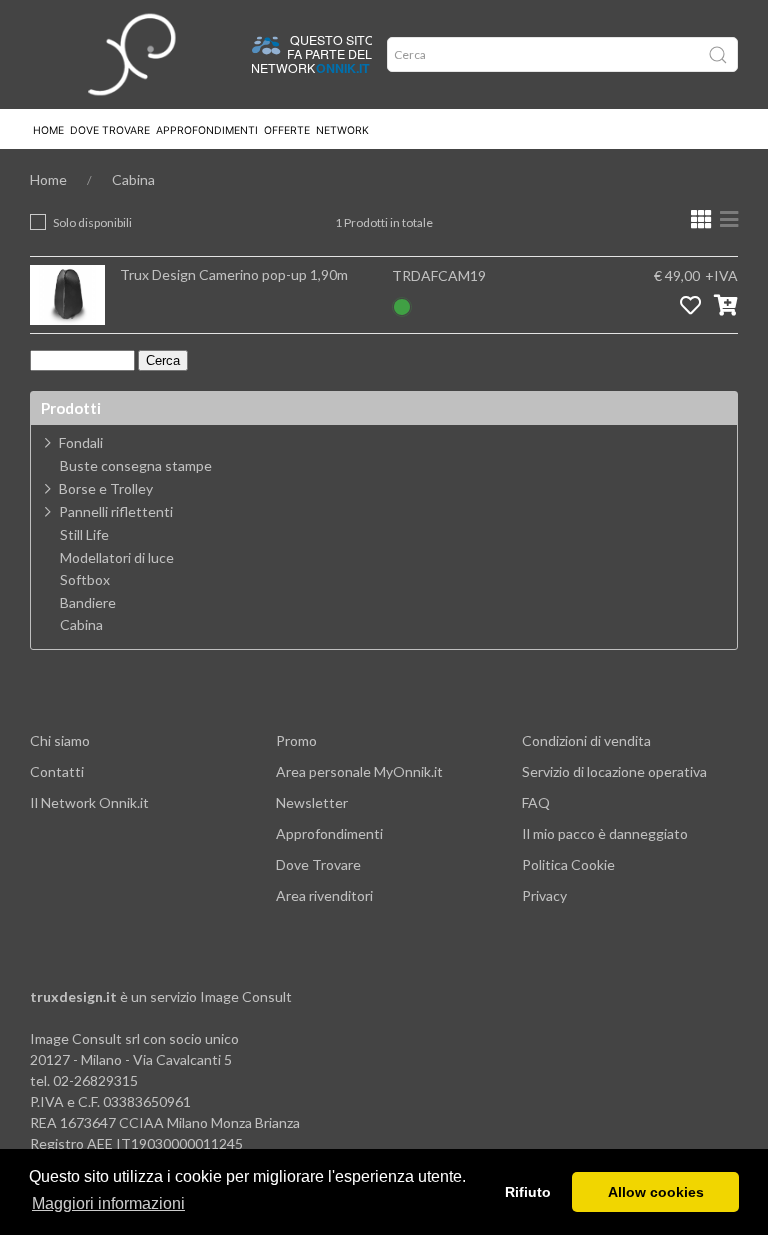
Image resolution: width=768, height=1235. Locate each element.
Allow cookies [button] (656, 1192)
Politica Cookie (568, 864)
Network (342, 130)
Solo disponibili (92, 222)
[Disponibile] (402, 304)
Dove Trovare (318, 864)
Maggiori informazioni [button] (108, 1203)
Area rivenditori (324, 895)
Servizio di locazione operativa (614, 771)
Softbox (85, 580)
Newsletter (312, 802)
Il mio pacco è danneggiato (605, 833)
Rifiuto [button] (528, 1192)
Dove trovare (110, 130)
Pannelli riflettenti (116, 511)
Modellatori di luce (117, 558)
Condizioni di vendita (586, 740)
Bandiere (88, 603)
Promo (296, 740)
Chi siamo (60, 740)
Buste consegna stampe (136, 466)
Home (48, 130)
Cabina (133, 179)
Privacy (544, 895)
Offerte (287, 130)
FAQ (536, 802)
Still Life (84, 535)
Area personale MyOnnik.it (359, 771)
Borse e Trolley (106, 488)
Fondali (81, 442)
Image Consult (246, 996)
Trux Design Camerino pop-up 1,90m (234, 274)
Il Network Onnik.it (89, 802)
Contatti (57, 771)
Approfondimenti (207, 130)
